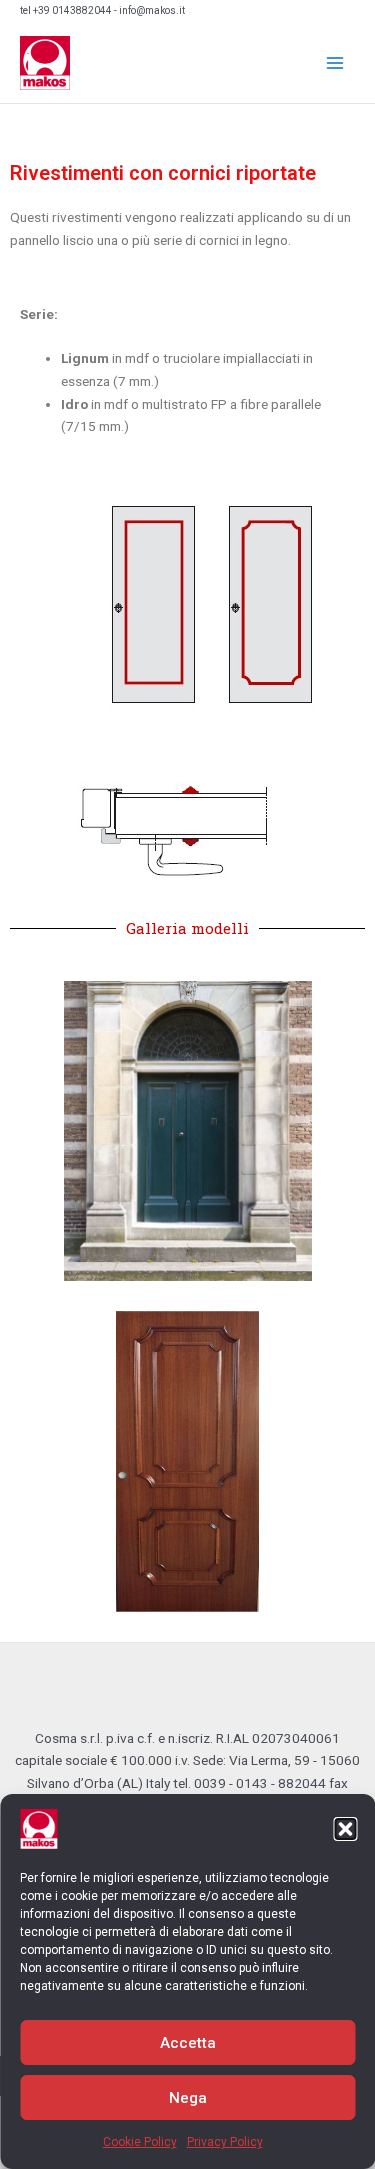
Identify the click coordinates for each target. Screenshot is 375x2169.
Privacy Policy (225, 2142)
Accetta (188, 2043)
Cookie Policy (140, 2142)
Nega (188, 2098)
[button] (345, 1829)
